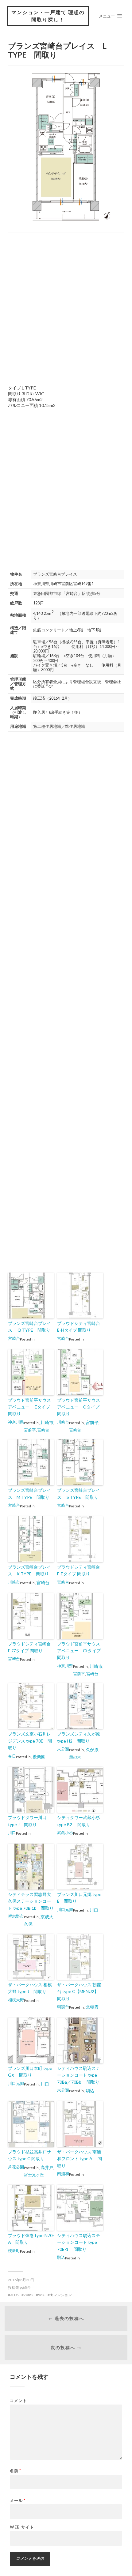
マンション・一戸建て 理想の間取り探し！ (48, 16)
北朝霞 (92, 2007)
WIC (42, 2295)
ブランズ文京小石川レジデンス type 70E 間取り (30, 1741)
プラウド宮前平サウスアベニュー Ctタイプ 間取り (80, 1651)
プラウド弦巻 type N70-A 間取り (31, 2239)
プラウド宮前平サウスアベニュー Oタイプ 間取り (80, 1407)
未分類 (63, 1749)
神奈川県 (16, 1422)
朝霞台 (63, 2006)
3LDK (15, 2295)
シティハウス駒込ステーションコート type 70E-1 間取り (79, 2242)
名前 (16, 2471)
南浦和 (63, 2174)
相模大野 (16, 2000)
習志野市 (16, 1916)
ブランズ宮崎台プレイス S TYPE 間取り (79, 1493)
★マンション (61, 2295)
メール (18, 2501)
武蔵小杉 (65, 1833)
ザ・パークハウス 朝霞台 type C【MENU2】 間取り (79, 1991)
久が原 (92, 1749)
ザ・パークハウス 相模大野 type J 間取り (30, 1988)
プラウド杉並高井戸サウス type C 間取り (29, 2155)
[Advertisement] (66, 308)
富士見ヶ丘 (34, 2175)
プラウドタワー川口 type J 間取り (27, 1821)
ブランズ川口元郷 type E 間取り (79, 1898)
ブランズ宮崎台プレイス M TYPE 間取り (29, 1493)
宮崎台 (14, 1338)
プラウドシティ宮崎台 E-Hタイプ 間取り (80, 1327)
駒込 (90, 2091)
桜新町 (14, 2251)
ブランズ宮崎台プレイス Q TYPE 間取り (29, 1327)
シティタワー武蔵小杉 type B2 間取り (79, 1821)
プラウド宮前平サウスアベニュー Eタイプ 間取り (31, 1407)
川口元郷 (65, 1909)
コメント (18, 2401)
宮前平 (30, 1430)
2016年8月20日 (21, 2280)
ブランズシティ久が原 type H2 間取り (79, 1737)
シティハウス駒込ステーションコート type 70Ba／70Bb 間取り (79, 2075)
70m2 (29, 2295)
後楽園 (39, 1756)
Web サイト (22, 2527)
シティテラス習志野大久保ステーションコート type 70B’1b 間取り (31, 1901)
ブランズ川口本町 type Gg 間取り (30, 2072)
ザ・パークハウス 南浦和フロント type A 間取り (80, 2159)
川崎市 (47, 1422)
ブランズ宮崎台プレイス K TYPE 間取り (29, 1570)
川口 (12, 1833)
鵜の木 (75, 1757)
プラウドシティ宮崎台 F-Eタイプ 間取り (80, 1570)
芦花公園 (16, 2167)
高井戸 (47, 2167)
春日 (12, 1756)
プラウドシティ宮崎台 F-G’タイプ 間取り (31, 1647)
